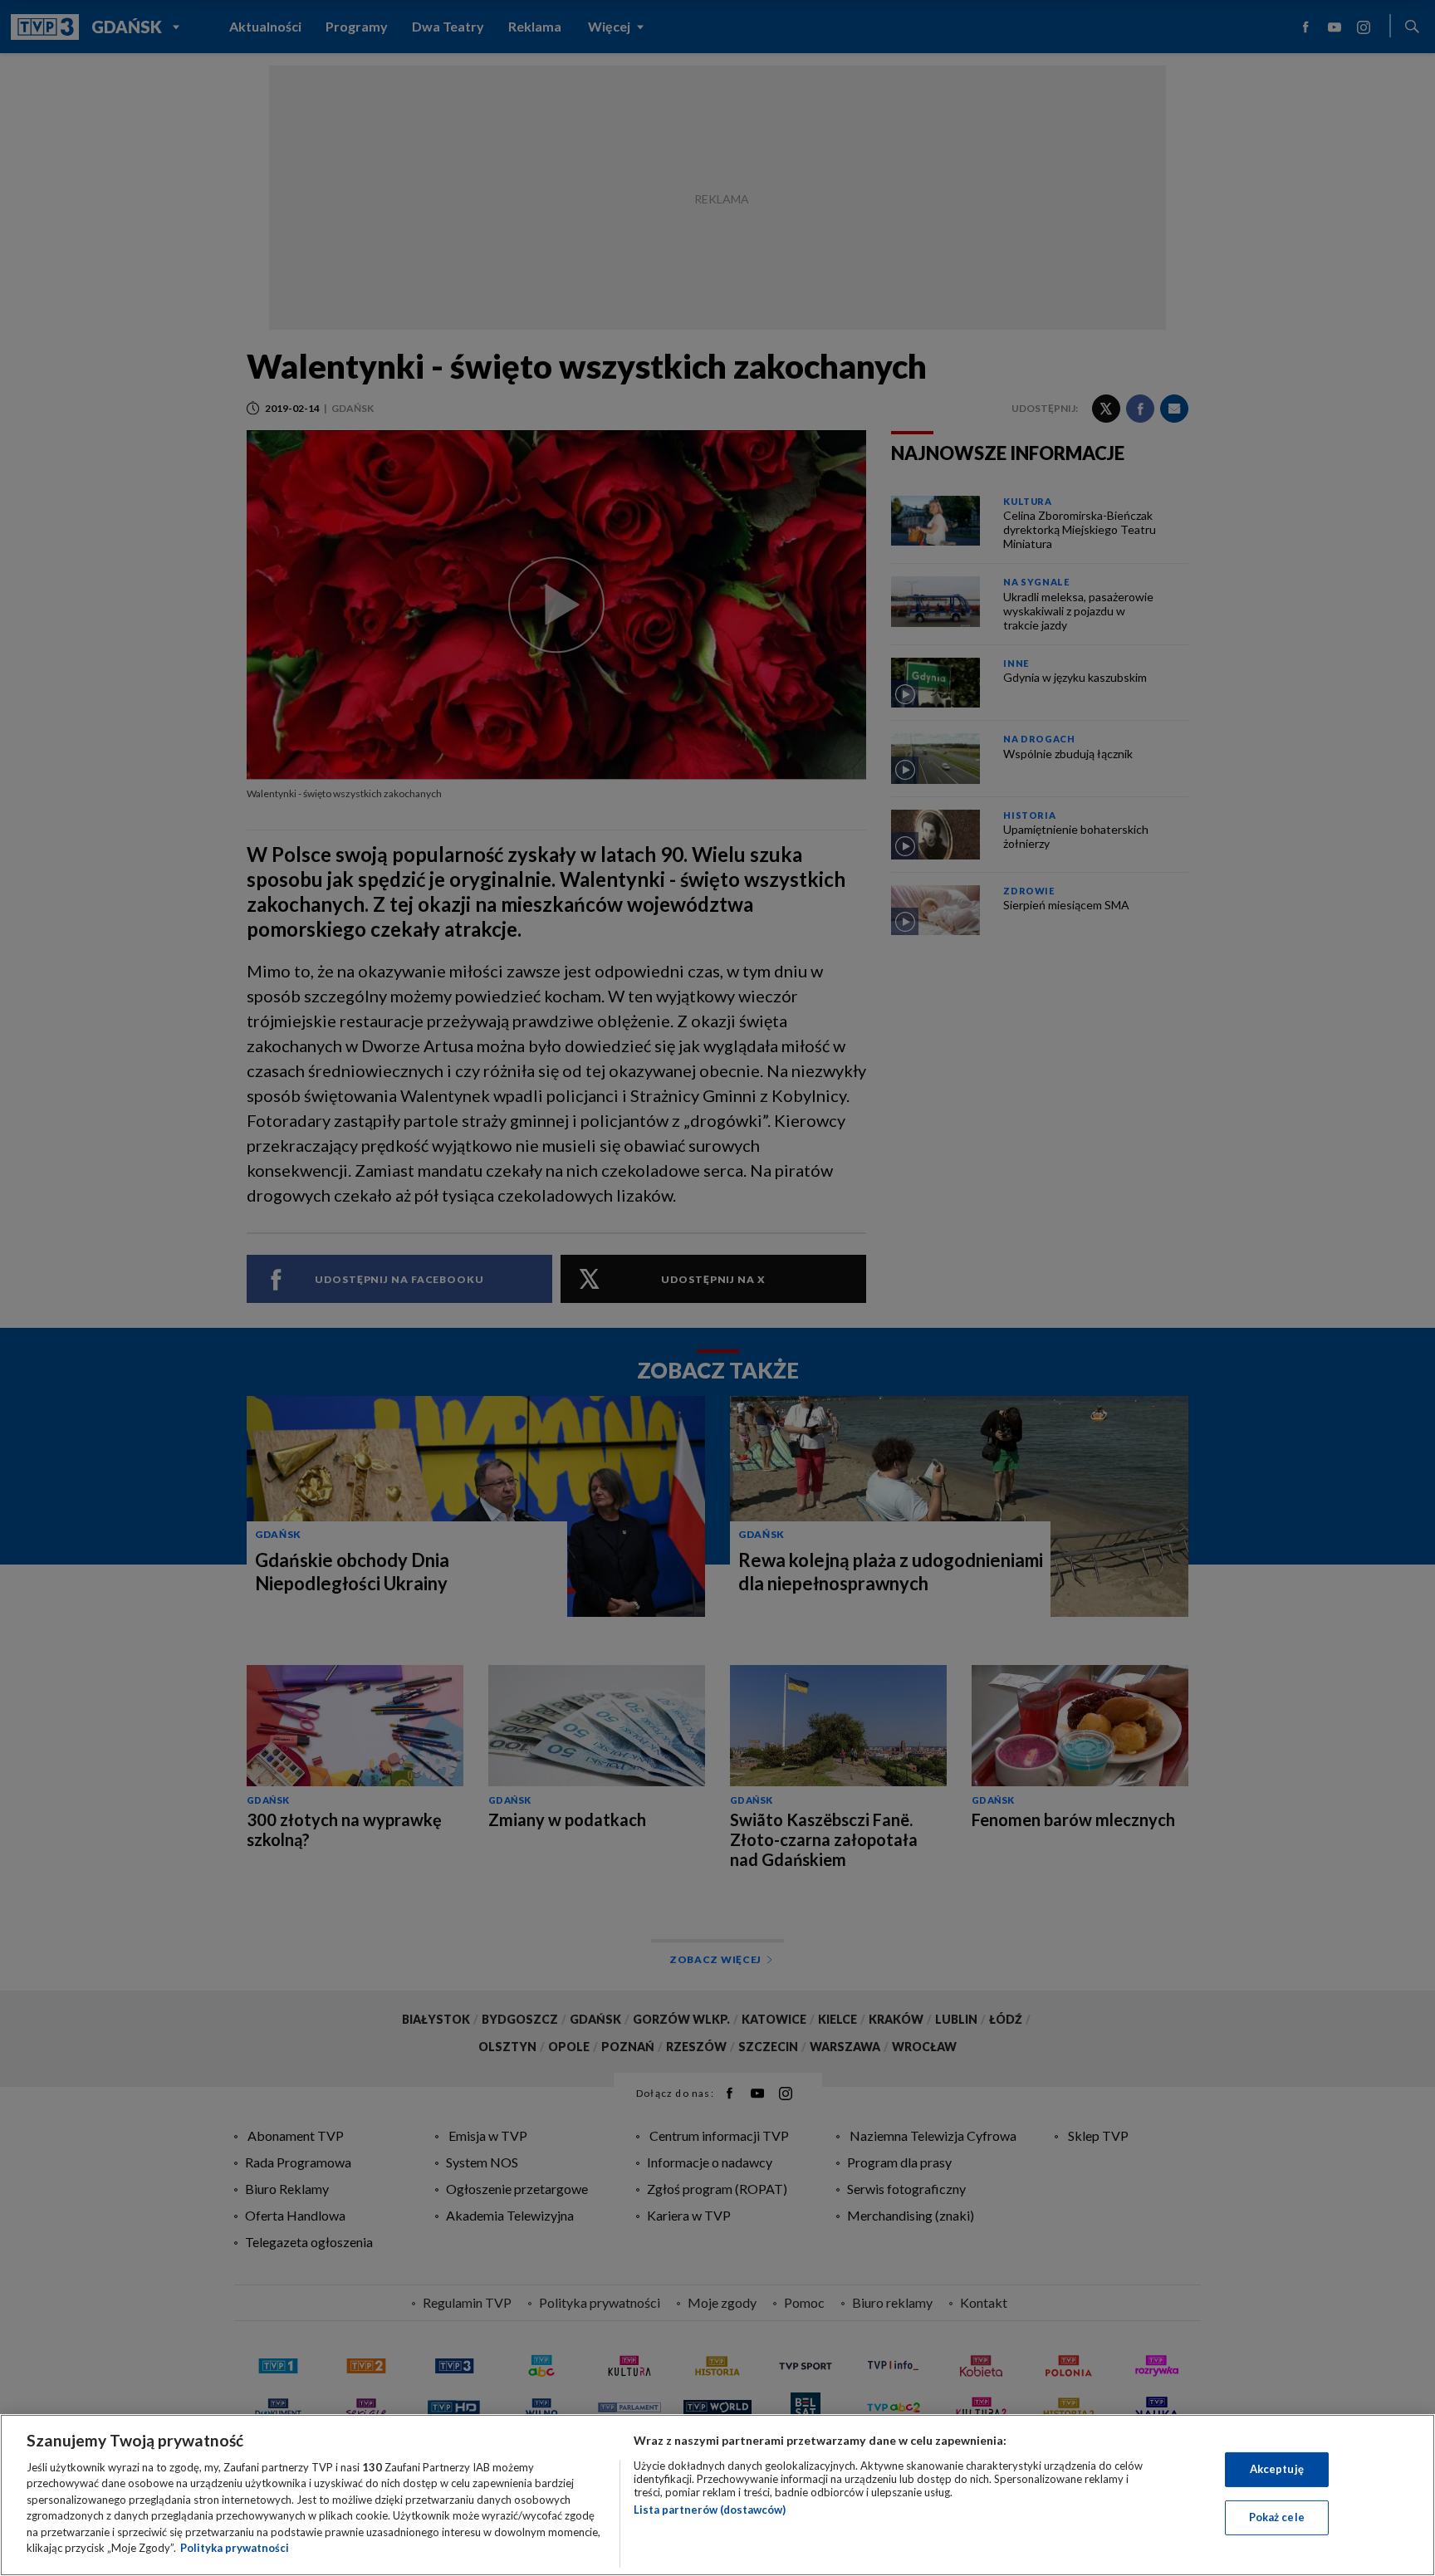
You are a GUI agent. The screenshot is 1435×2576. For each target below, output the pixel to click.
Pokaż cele (1277, 2517)
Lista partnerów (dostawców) (710, 2510)
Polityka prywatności (235, 2548)
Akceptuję (1277, 2469)
